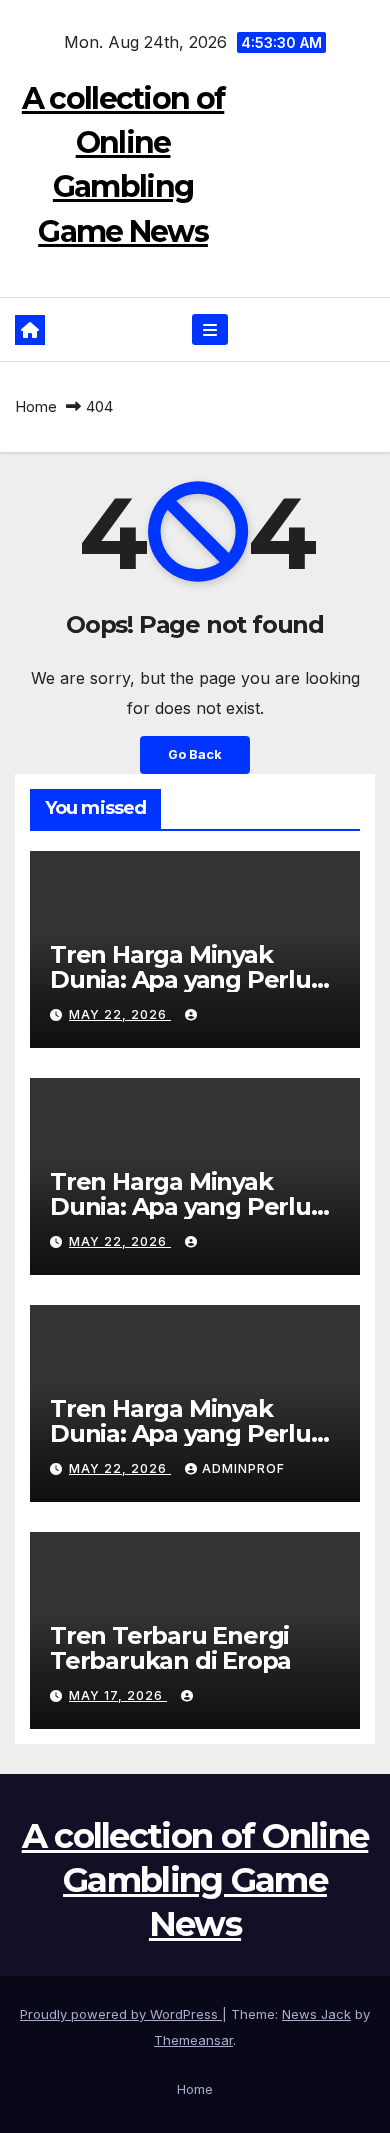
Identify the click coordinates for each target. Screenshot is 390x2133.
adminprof (243, 1468)
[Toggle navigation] (209, 329)
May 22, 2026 (120, 1014)
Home (36, 406)
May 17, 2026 (118, 1695)
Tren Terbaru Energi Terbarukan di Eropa (170, 1648)
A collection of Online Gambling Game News (195, 1880)
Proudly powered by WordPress (121, 2014)
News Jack (316, 2014)
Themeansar (193, 2040)
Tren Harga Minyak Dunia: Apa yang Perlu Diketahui (180, 979)
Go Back (195, 754)
